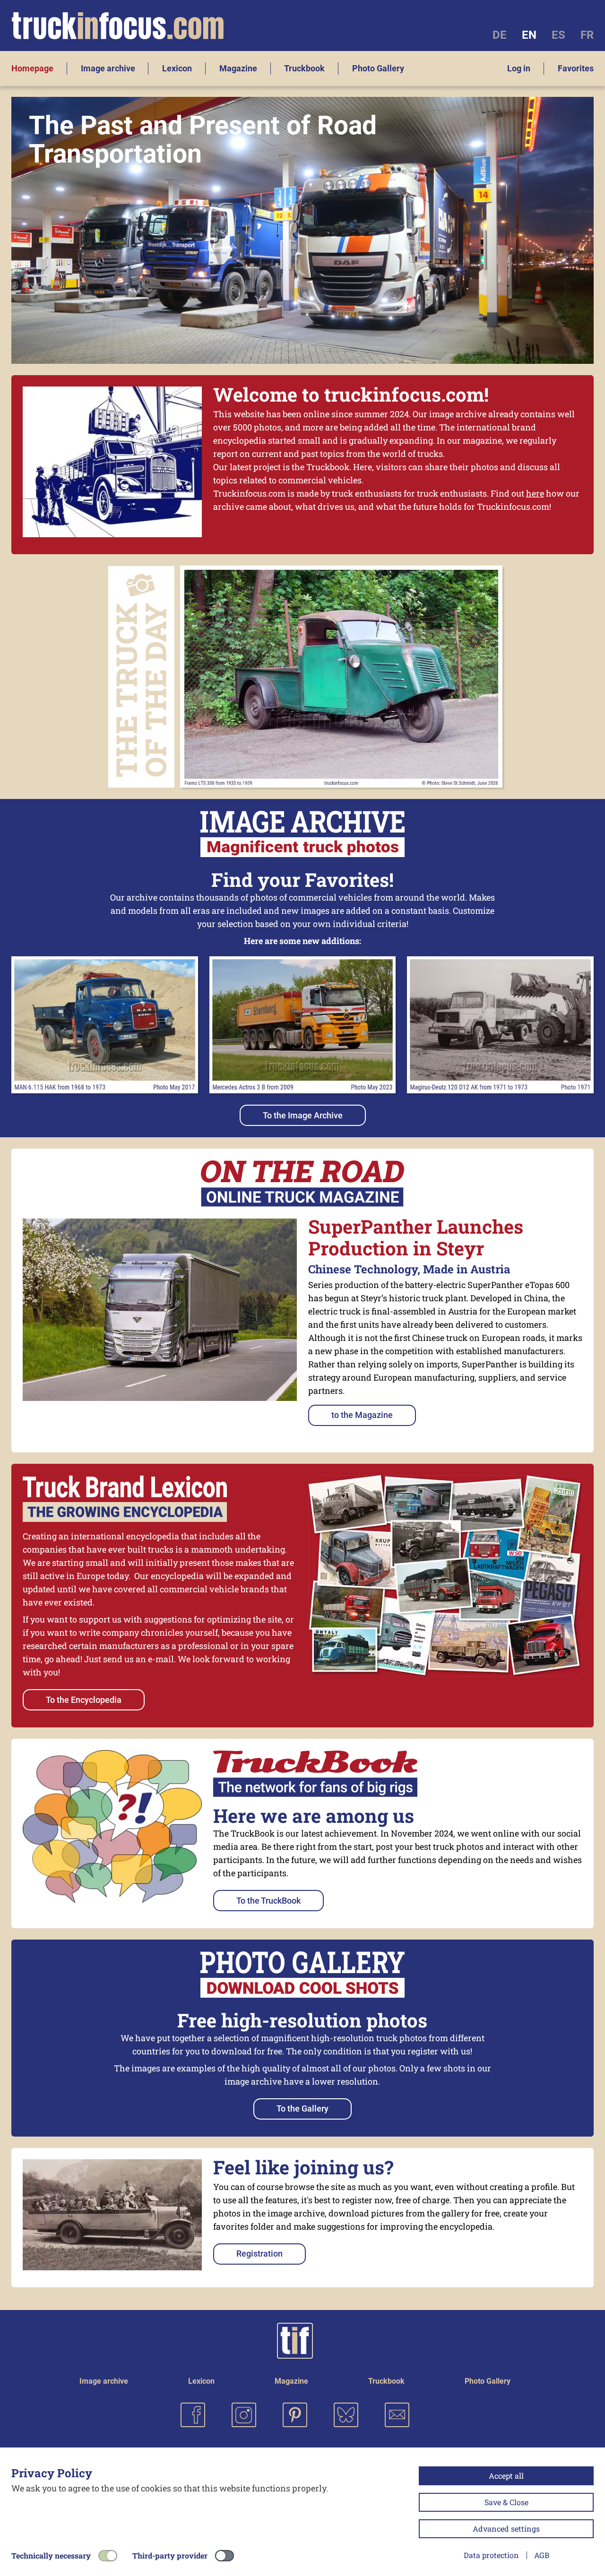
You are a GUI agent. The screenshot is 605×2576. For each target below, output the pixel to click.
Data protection (491, 2555)
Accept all (506, 2476)
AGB (542, 2555)
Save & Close (506, 2502)
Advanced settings (506, 2529)
